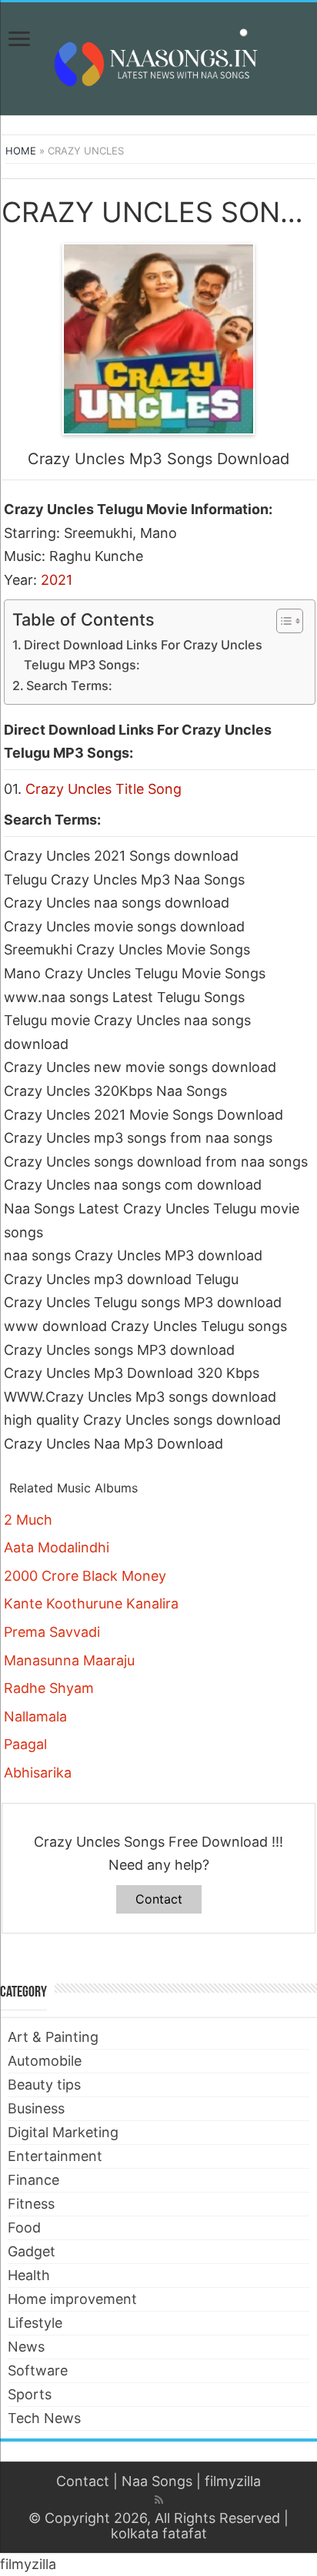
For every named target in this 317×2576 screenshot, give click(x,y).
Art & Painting (53, 2037)
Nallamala (35, 1716)
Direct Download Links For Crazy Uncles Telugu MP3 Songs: (143, 655)
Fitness (31, 2204)
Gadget (32, 2251)
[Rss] (159, 2500)
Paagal (25, 1744)
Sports (30, 2394)
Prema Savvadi (52, 1632)
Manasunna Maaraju (69, 1660)
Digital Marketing (63, 2132)
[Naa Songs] (158, 56)
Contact (159, 1899)
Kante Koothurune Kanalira (91, 1603)
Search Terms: (69, 685)
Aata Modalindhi (57, 1547)
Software (38, 2370)
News (26, 2347)
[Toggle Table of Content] (282, 621)
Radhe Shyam (49, 1688)
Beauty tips (44, 2085)
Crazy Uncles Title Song (103, 789)
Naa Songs (157, 2481)
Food (24, 2227)
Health (29, 2275)
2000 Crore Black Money (85, 1576)
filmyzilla (233, 2481)
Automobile (45, 2061)
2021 (57, 580)
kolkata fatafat (159, 2533)
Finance (33, 2180)
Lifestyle (35, 2323)
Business (36, 2108)
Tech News (44, 2418)
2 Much (28, 1520)
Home (21, 151)
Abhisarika (38, 1773)
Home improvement (72, 2299)
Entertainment (55, 2156)
